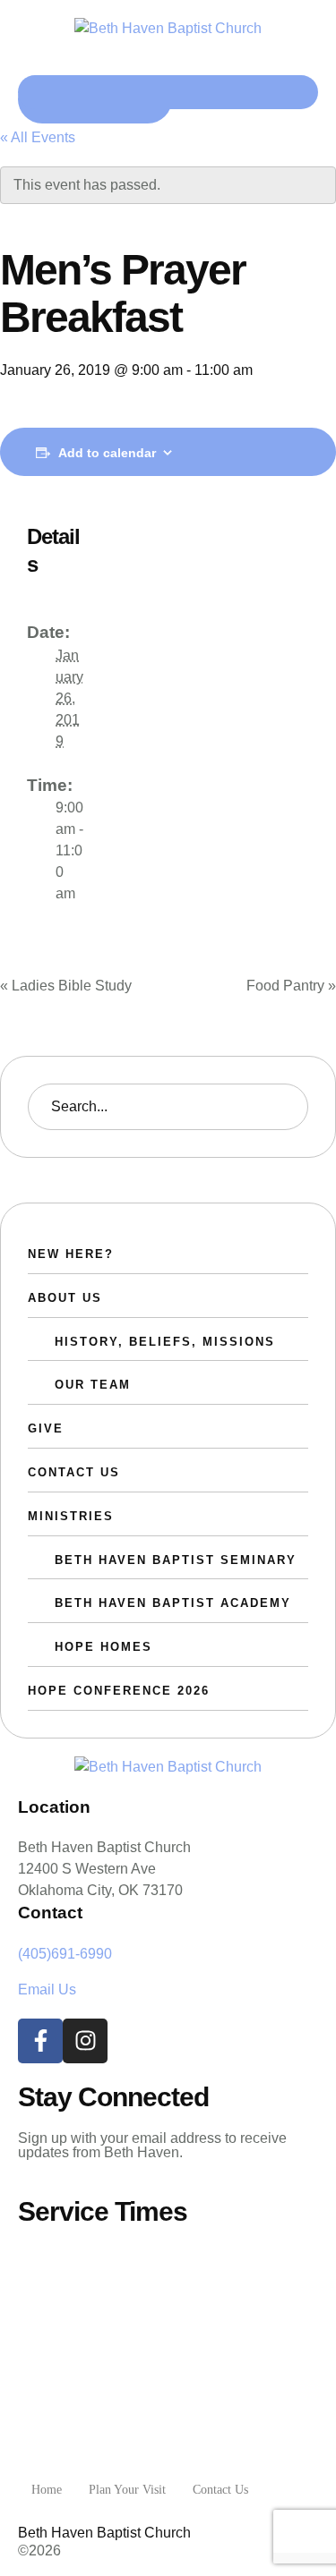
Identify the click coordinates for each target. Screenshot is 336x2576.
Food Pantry (291, 986)
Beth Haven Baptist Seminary (176, 1560)
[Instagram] (85, 2041)
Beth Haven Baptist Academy (173, 1603)
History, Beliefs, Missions (165, 1342)
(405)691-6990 (65, 1954)
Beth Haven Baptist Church (104, 2533)
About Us (65, 1298)
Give (46, 1428)
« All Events (38, 137)
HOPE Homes (103, 1647)
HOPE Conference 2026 (119, 1691)
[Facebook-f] (40, 2041)
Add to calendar (107, 453)
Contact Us (74, 1472)
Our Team (93, 1385)
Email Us (47, 1989)
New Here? (71, 1254)
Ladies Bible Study (66, 986)
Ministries (71, 1516)
